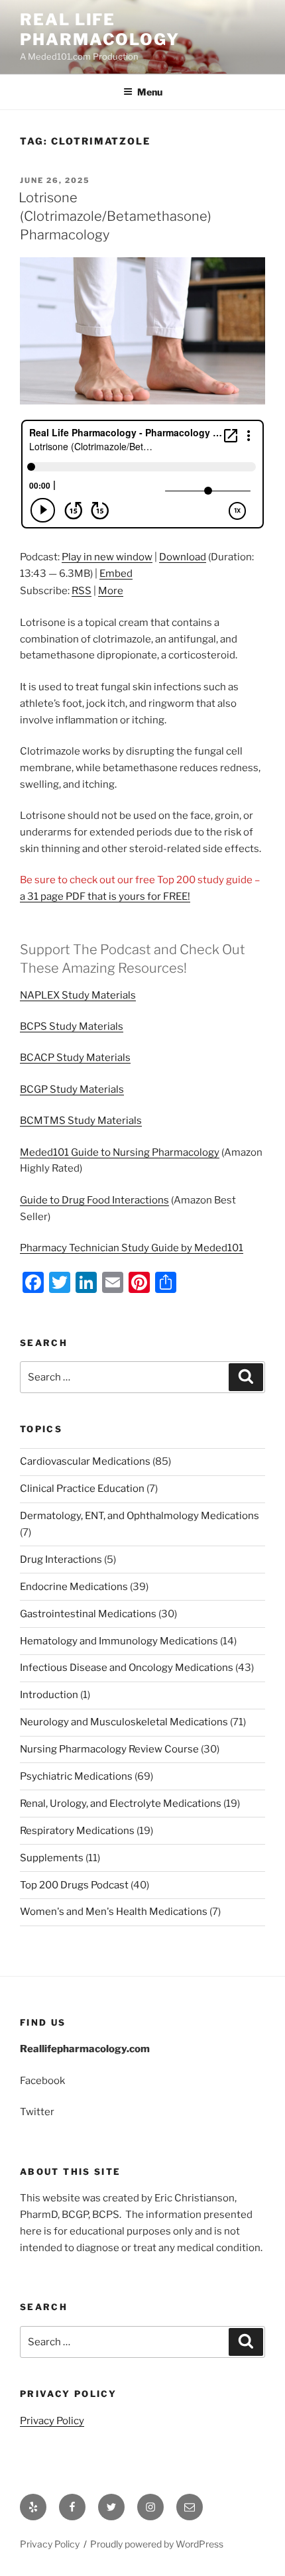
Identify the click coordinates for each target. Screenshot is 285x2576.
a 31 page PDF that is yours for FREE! (105, 896)
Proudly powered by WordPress (157, 2544)
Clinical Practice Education (82, 1489)
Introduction (49, 1695)
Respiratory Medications (77, 1831)
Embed (116, 574)
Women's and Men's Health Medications (114, 1912)
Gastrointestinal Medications (88, 1614)
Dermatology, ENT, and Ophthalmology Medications (140, 1516)
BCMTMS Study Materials (81, 1121)
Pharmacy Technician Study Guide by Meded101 (132, 1248)
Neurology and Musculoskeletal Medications (124, 1722)
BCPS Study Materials (72, 1026)
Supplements (52, 1858)
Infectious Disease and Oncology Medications (127, 1668)
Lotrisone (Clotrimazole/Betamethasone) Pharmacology (115, 216)
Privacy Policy (52, 2421)
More (111, 591)
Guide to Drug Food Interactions (94, 1200)
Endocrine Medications (74, 1587)
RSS (82, 591)
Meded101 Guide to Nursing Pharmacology (120, 1152)
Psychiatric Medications (76, 1776)
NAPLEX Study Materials (78, 995)
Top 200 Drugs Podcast (74, 1885)
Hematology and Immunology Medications (119, 1641)
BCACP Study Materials (75, 1058)
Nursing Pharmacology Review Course (109, 1749)
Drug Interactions (61, 1560)
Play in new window (107, 557)
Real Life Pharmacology (100, 30)
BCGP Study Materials (72, 1089)
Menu (150, 92)
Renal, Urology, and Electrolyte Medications (121, 1804)
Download (183, 557)
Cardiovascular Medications (85, 1461)
